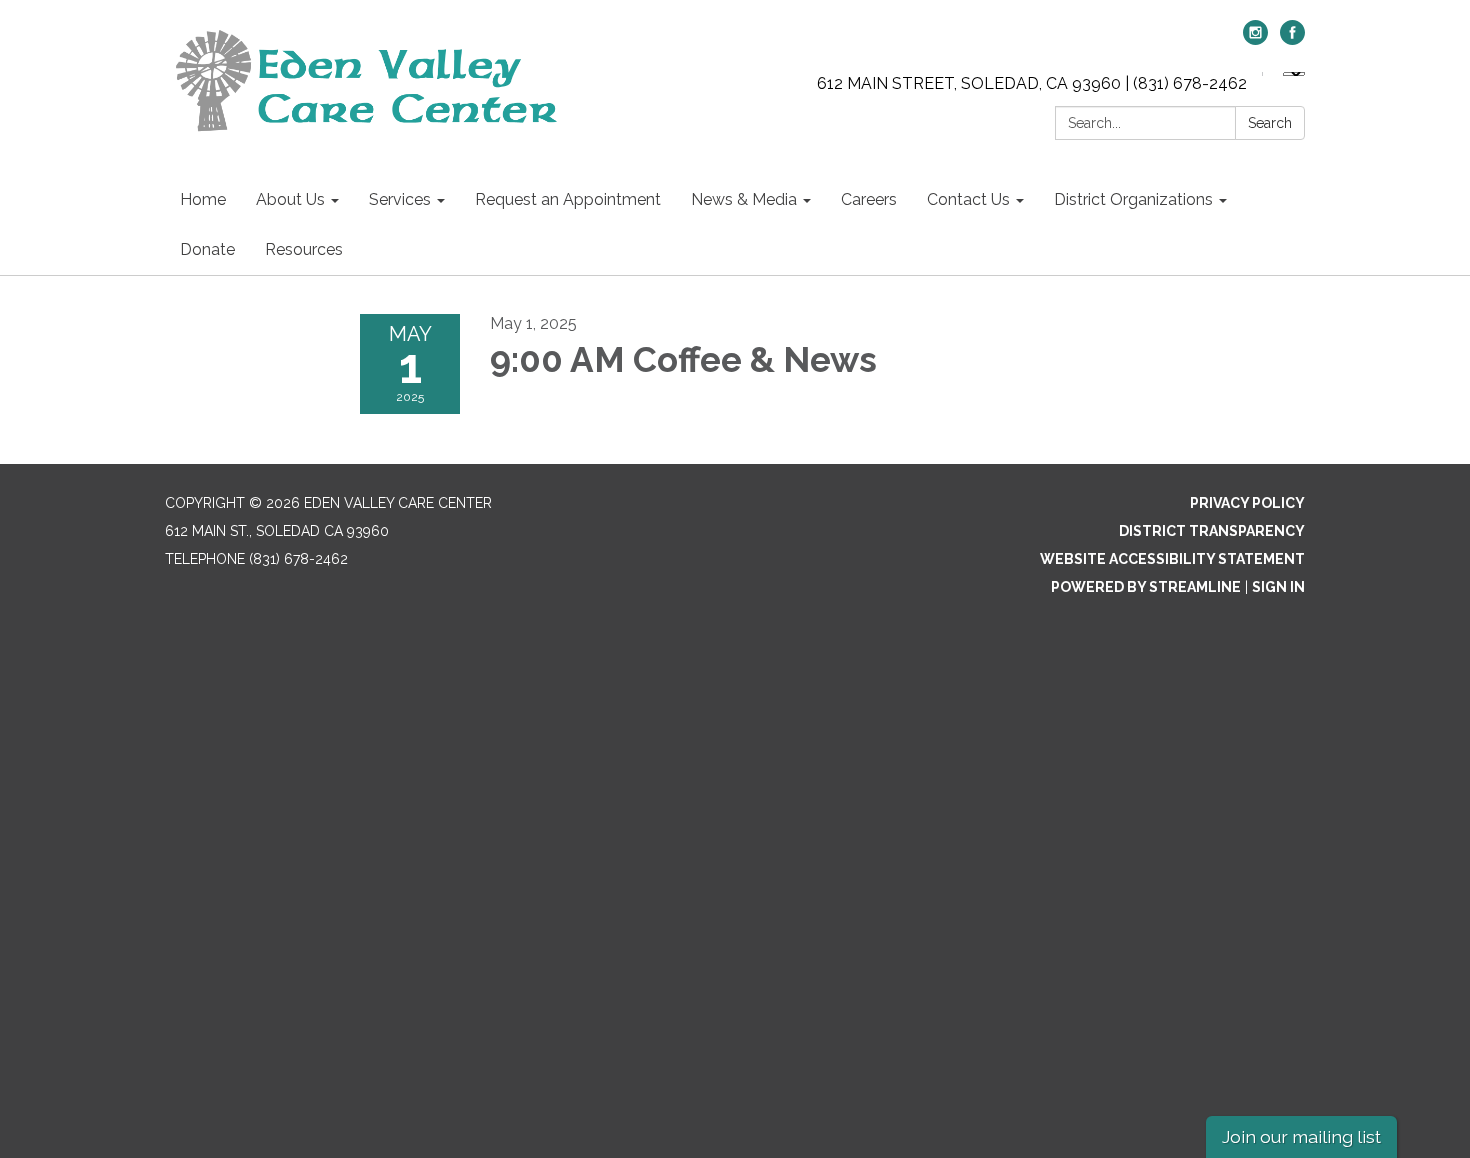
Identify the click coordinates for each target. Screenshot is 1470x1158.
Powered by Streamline (1146, 587)
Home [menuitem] (203, 199)
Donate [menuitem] (207, 249)
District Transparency (1212, 531)
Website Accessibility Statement (1172, 559)
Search (1270, 123)
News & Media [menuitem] (744, 199)
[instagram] (1255, 39)
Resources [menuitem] (304, 249)
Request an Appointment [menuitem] (568, 199)
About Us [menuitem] (290, 199)
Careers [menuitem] (869, 199)
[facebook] (1292, 39)
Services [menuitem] (400, 199)
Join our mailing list (1301, 1136)
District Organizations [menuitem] (1133, 199)
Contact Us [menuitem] (968, 199)
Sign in (1278, 587)
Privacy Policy (1247, 503)
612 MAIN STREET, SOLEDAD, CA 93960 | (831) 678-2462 (1032, 83)
